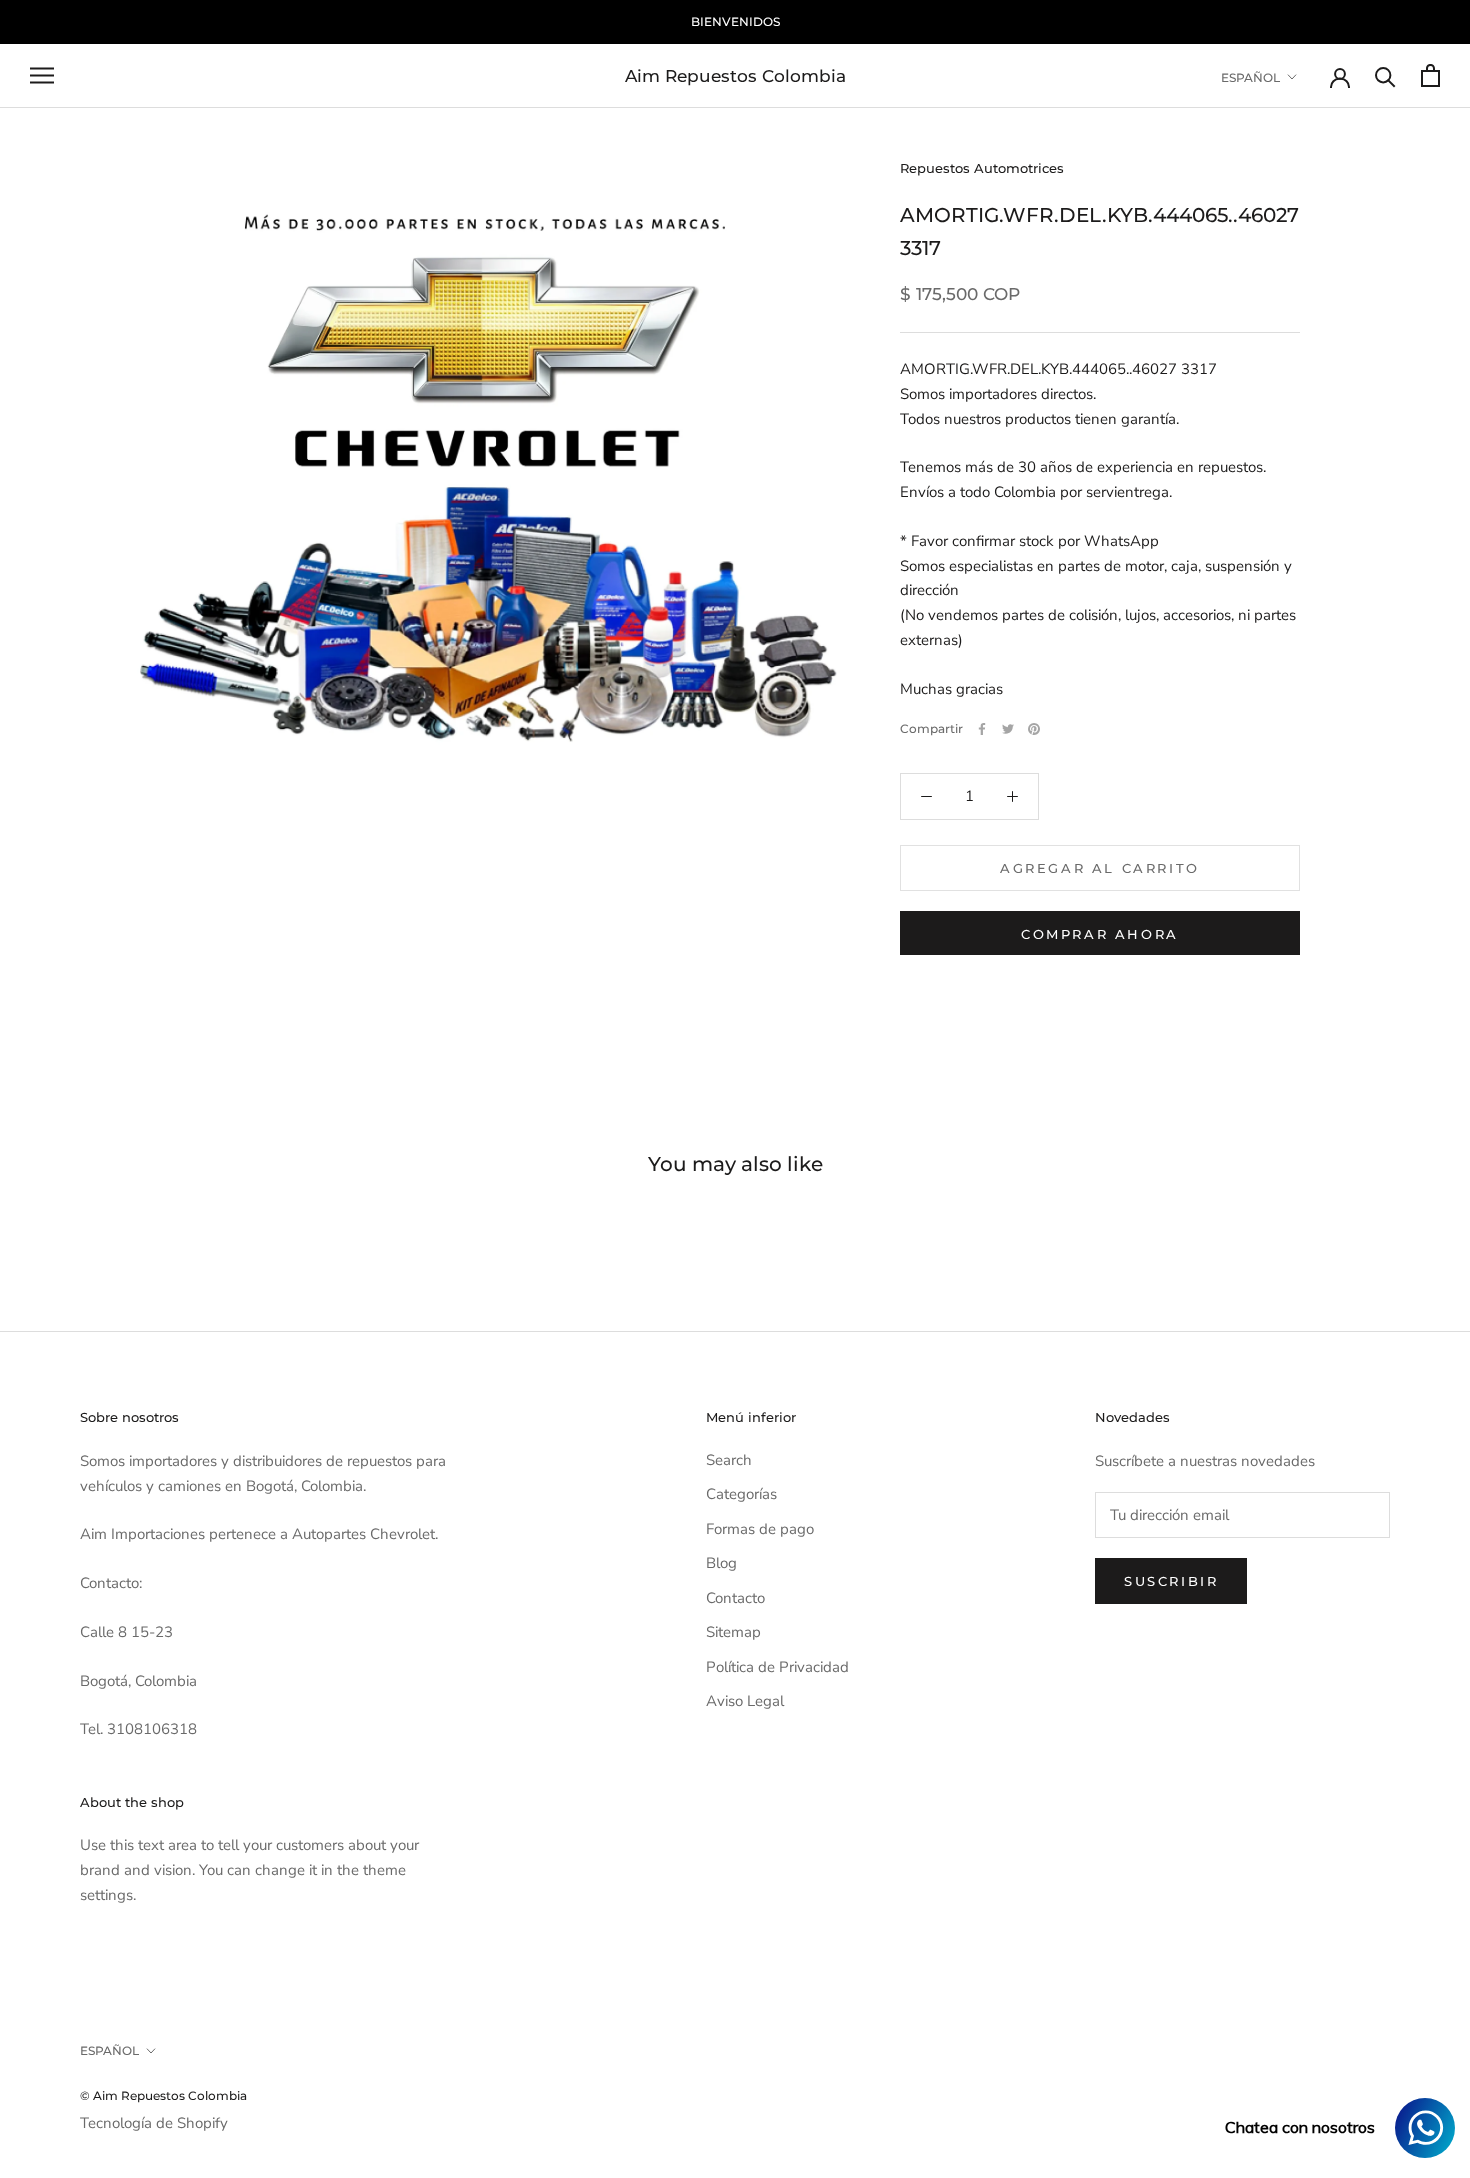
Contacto (735, 1598)
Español (1250, 76)
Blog (721, 1563)
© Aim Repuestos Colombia (163, 2095)
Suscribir (1171, 1581)
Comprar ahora (1100, 934)
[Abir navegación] (42, 75)
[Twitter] (1008, 729)
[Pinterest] (1034, 729)
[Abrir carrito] (1430, 75)
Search (729, 1460)
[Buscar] (1385, 75)
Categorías (741, 1494)
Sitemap (733, 1632)
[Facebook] (982, 729)
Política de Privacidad (777, 1667)
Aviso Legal (745, 1701)
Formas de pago (760, 1529)
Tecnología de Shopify (154, 2123)
